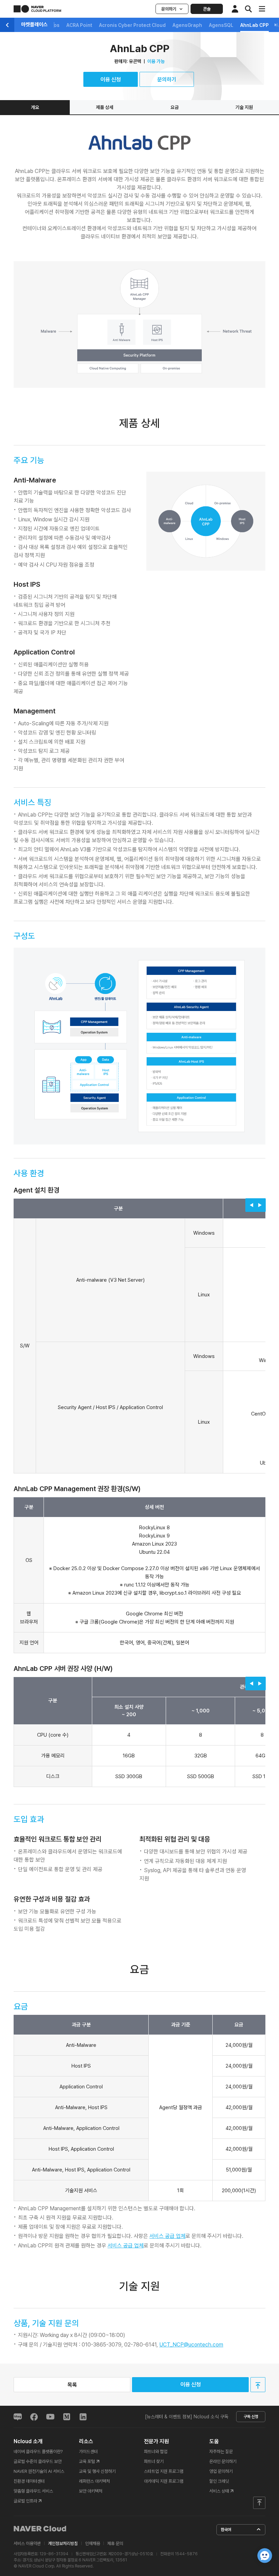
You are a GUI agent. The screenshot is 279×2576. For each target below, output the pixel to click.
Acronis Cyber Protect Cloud (132, 25)
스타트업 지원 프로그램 (164, 2471)
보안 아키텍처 (91, 2491)
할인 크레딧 (219, 2481)
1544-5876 (186, 2554)
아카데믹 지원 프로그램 (164, 2481)
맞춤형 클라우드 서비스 (33, 2491)
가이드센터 (88, 2452)
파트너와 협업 (156, 2452)
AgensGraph (187, 25)
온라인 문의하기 (223, 2461)
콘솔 (207, 9)
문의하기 (169, 9)
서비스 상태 (219, 2491)
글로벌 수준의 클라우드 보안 (38, 2461)
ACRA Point (79, 25)
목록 (72, 2385)
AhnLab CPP (255, 25)
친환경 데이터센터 (29, 2481)
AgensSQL (221, 25)
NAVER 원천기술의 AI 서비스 (39, 2471)
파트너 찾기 (154, 2461)
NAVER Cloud (40, 2529)
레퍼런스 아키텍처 (94, 2481)
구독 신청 (251, 2417)
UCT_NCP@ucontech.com (191, 2345)
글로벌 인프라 (25, 2501)
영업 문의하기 (221, 2471)
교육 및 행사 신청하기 (97, 2471)
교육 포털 (87, 2461)
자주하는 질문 (221, 2452)
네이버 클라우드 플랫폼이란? (38, 2452)
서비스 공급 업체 (167, 2236)
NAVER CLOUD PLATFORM (37, 9)
